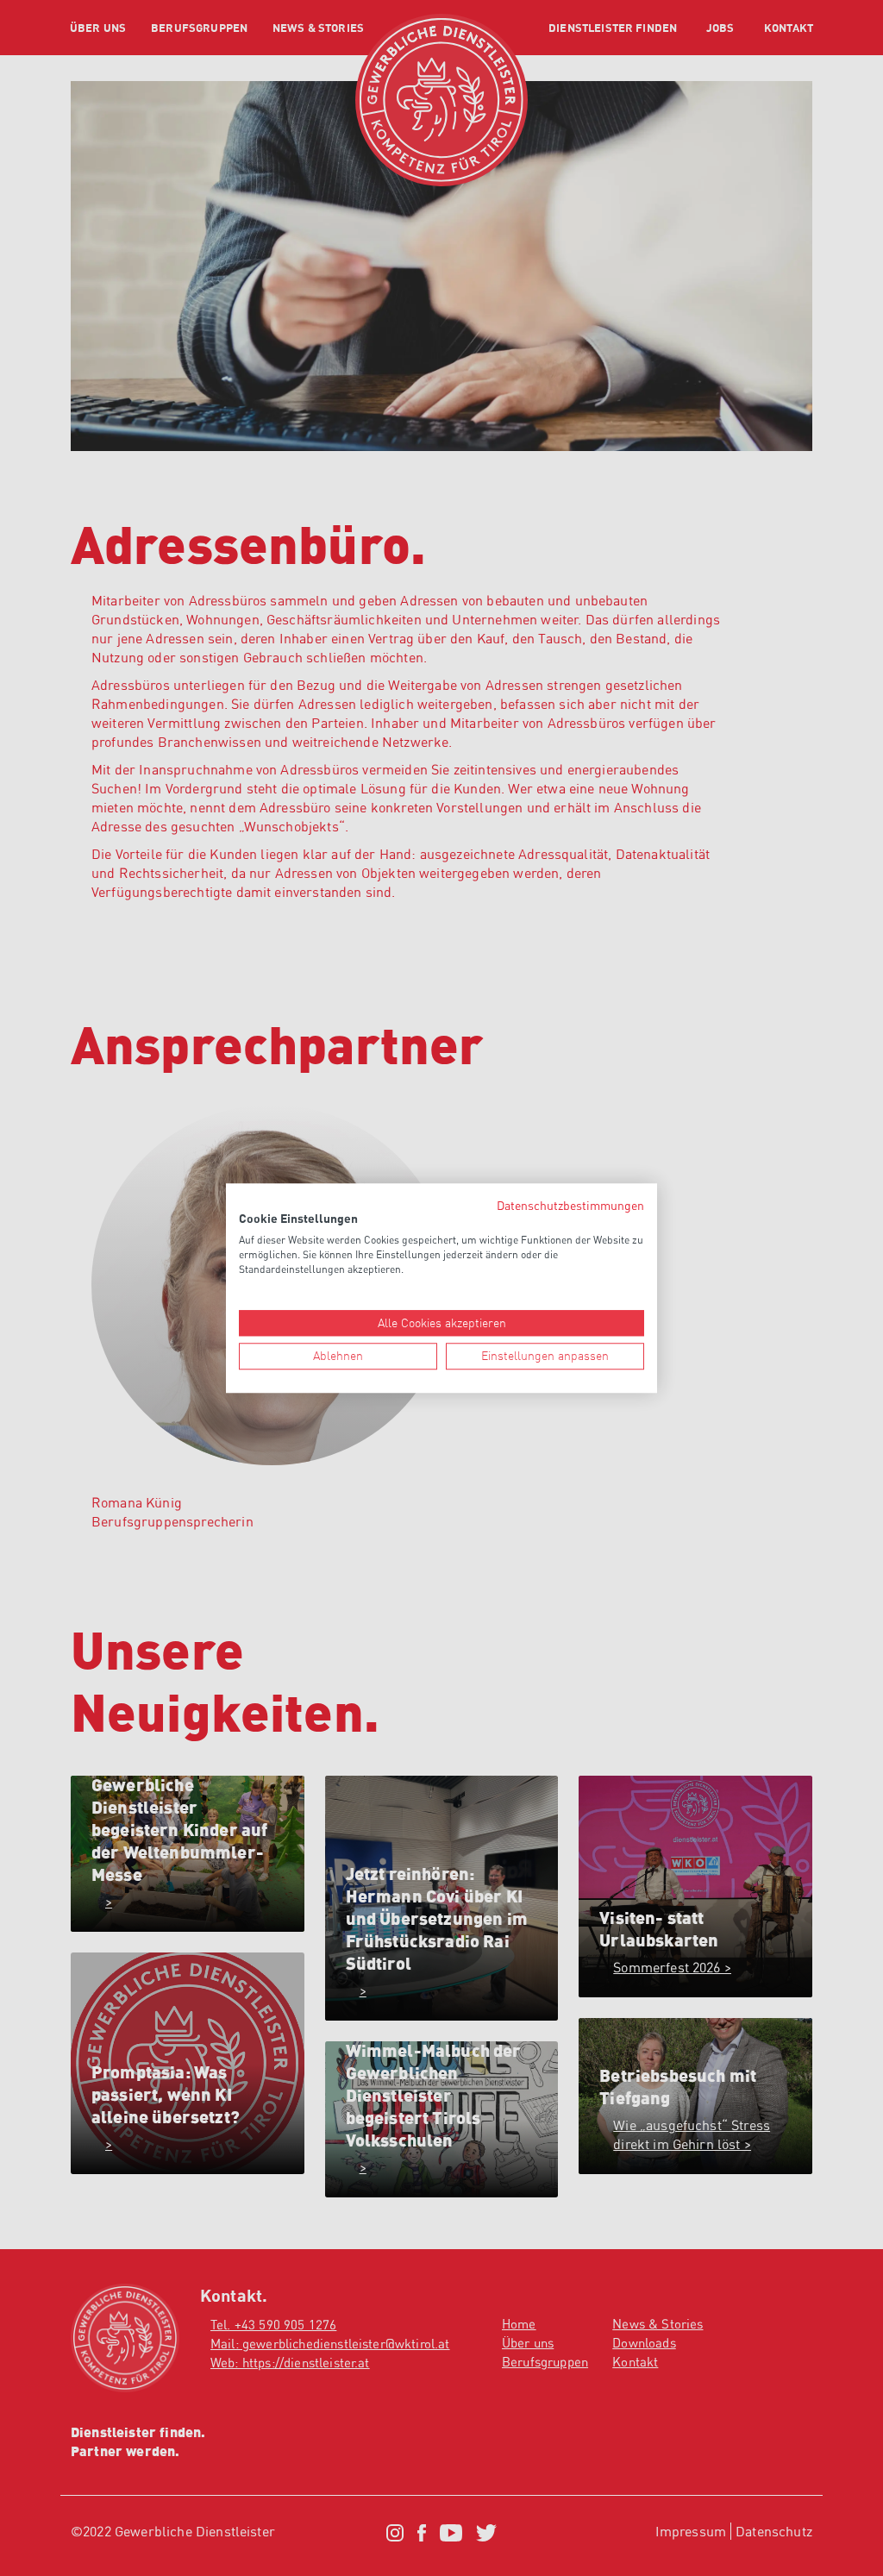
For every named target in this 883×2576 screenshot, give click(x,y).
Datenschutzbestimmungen (570, 1205)
